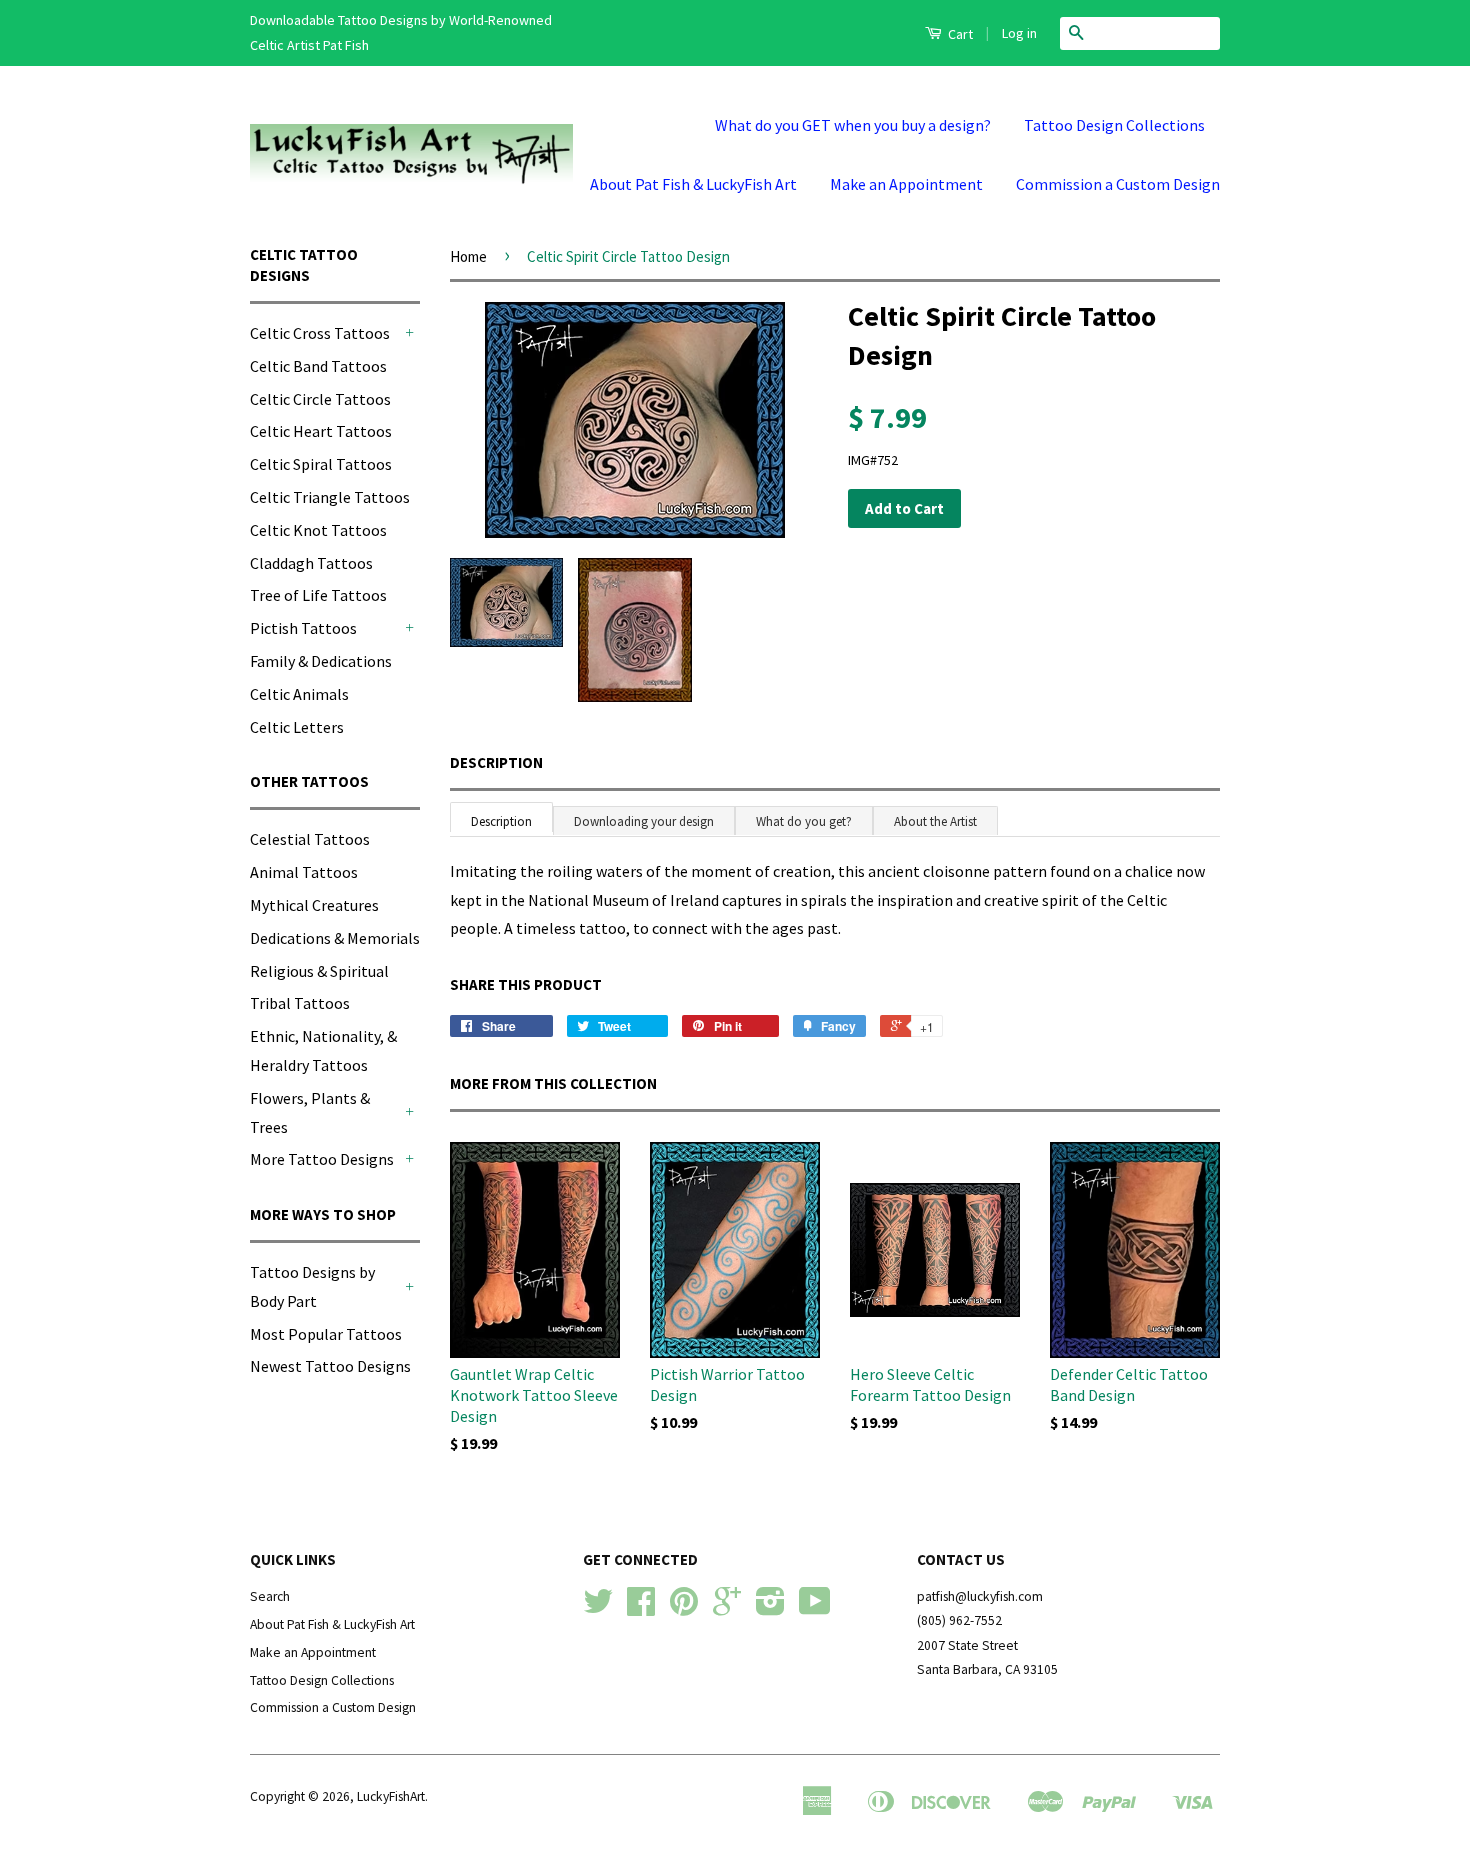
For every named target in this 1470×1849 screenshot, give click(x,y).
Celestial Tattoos (310, 839)
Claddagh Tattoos (311, 563)
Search (270, 1596)
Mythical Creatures (314, 905)
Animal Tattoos (304, 872)
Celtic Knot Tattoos (318, 530)
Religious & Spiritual (319, 971)
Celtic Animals (299, 694)
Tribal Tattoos (300, 1003)
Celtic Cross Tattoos (320, 333)
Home (468, 256)
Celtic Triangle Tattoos (330, 497)
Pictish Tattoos (303, 628)
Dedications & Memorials (335, 938)
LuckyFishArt (391, 1796)
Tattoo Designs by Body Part (312, 1286)
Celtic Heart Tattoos (321, 431)
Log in (1019, 33)
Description (496, 762)
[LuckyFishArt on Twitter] (598, 1608)
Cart (959, 34)
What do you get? (804, 821)
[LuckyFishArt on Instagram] (770, 1608)
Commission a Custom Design (1118, 184)
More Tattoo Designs (322, 1159)
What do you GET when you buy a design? (853, 125)
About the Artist (935, 821)
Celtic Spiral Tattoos (321, 464)
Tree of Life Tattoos (318, 595)
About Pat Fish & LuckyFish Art (693, 184)
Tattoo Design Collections (1114, 125)
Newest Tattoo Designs (330, 1366)
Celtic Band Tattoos (318, 366)
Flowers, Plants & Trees (310, 1112)
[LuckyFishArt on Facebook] (641, 1608)
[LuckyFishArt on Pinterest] (684, 1608)
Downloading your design (644, 821)
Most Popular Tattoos (326, 1334)
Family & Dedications (321, 661)
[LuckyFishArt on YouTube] (815, 1608)
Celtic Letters (297, 727)
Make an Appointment (906, 184)
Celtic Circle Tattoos (320, 399)
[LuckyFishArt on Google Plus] (727, 1608)
